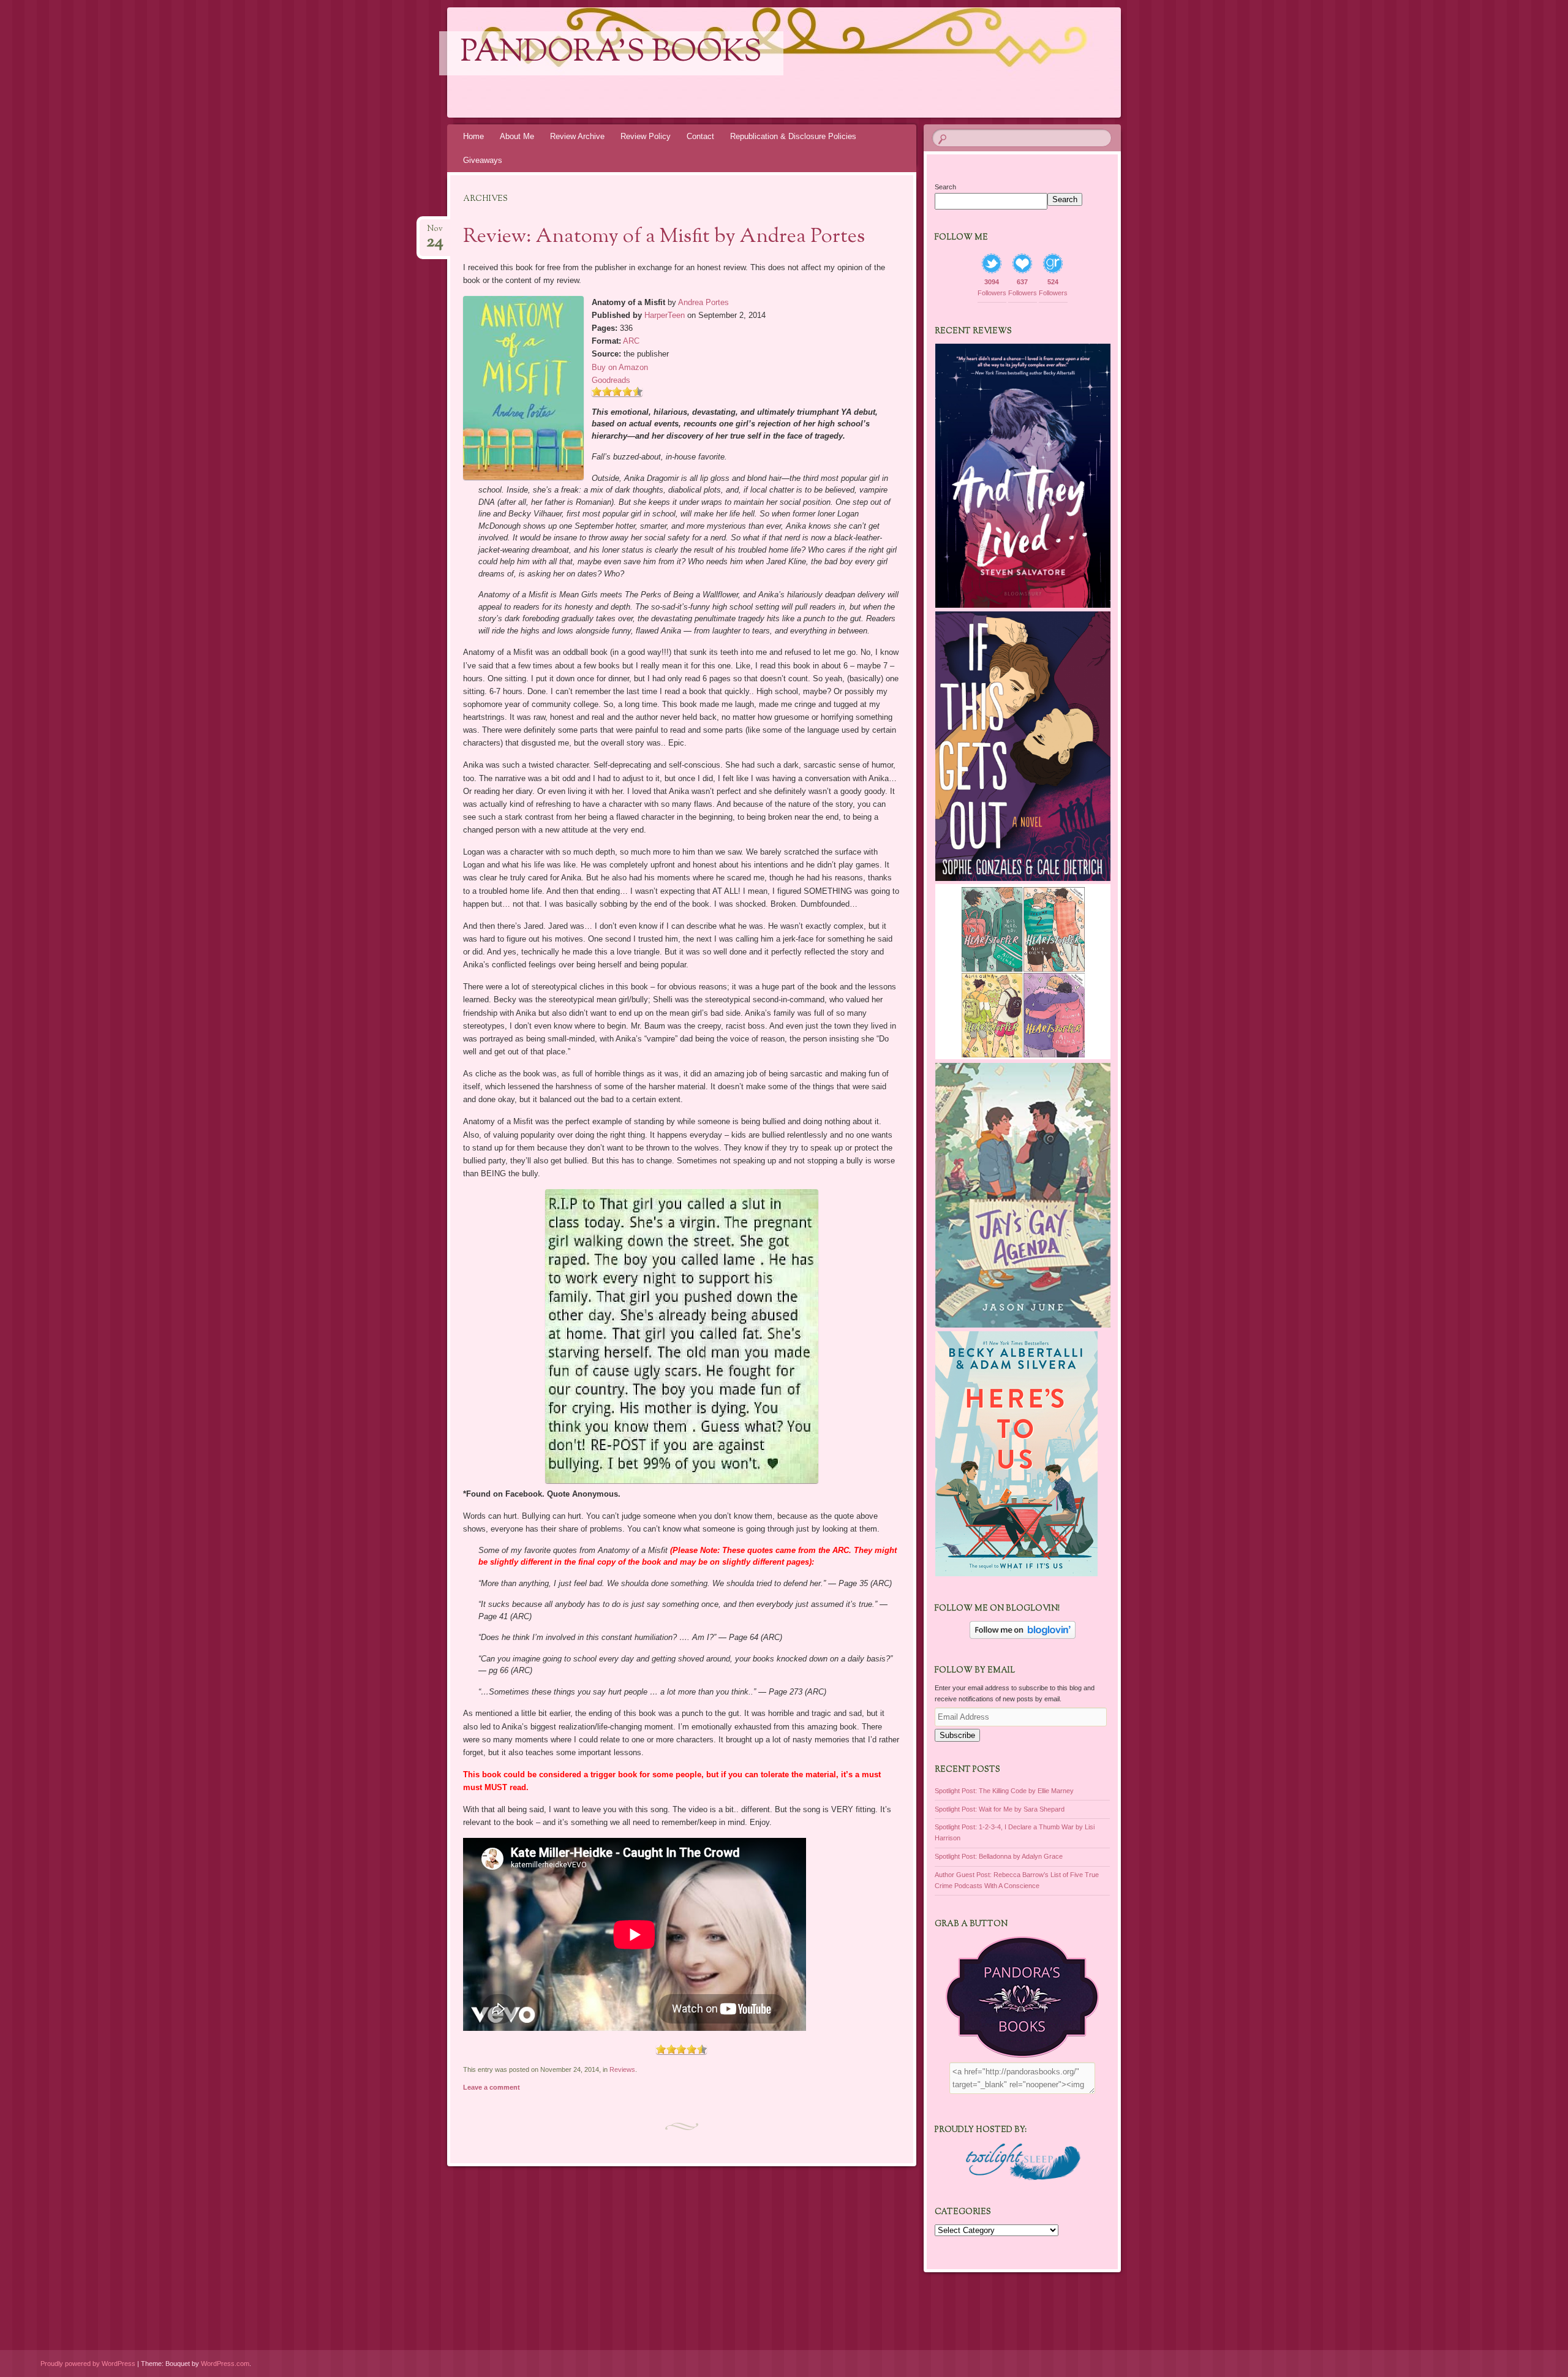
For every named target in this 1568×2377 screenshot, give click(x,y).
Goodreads (611, 380)
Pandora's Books (611, 53)
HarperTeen (665, 315)
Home (473, 136)
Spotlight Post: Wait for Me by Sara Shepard (1000, 1809)
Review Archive (577, 136)
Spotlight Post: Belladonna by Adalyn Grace (999, 1856)
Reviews (622, 2069)
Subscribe (957, 1735)
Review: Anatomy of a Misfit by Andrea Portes (664, 237)
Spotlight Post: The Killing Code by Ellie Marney (1004, 1791)
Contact (700, 136)
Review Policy (646, 136)
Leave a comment (492, 2087)
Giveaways (483, 160)
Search (945, 187)
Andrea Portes (703, 302)
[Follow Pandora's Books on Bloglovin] (1023, 1636)
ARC (631, 341)
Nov (435, 232)
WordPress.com (225, 2364)
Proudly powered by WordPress (88, 2364)
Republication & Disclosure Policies (793, 136)
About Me (517, 136)
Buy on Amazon (620, 367)
